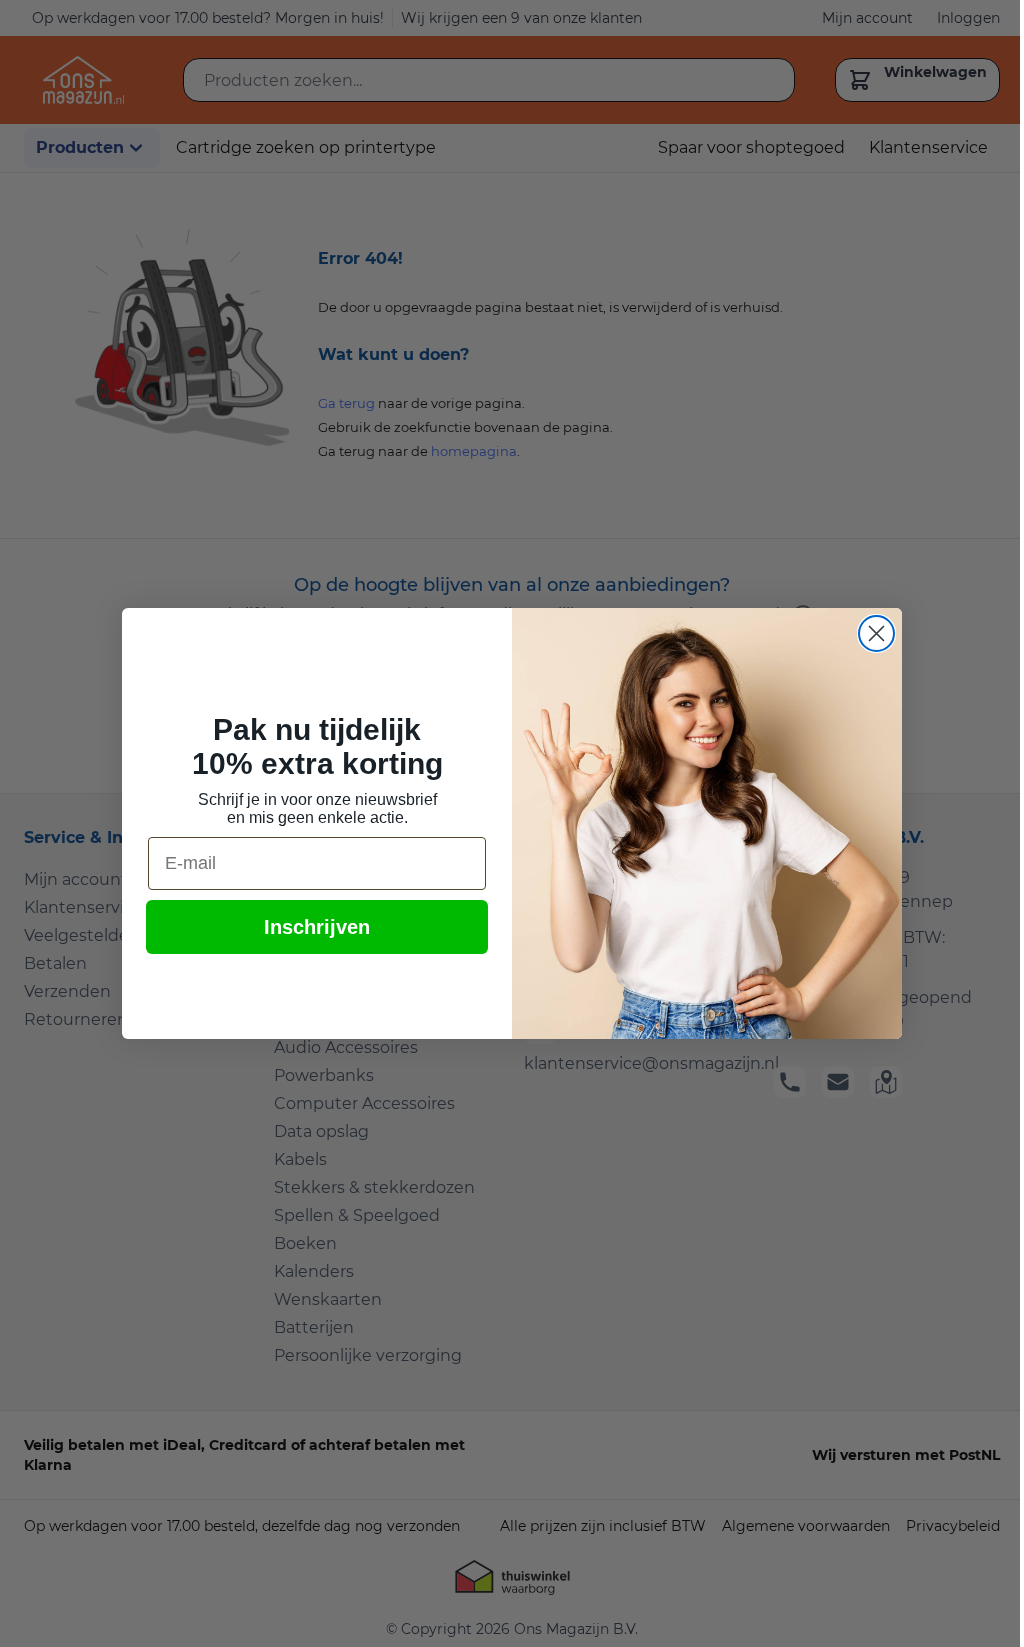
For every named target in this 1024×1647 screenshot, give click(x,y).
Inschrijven (317, 927)
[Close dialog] (876, 633)
